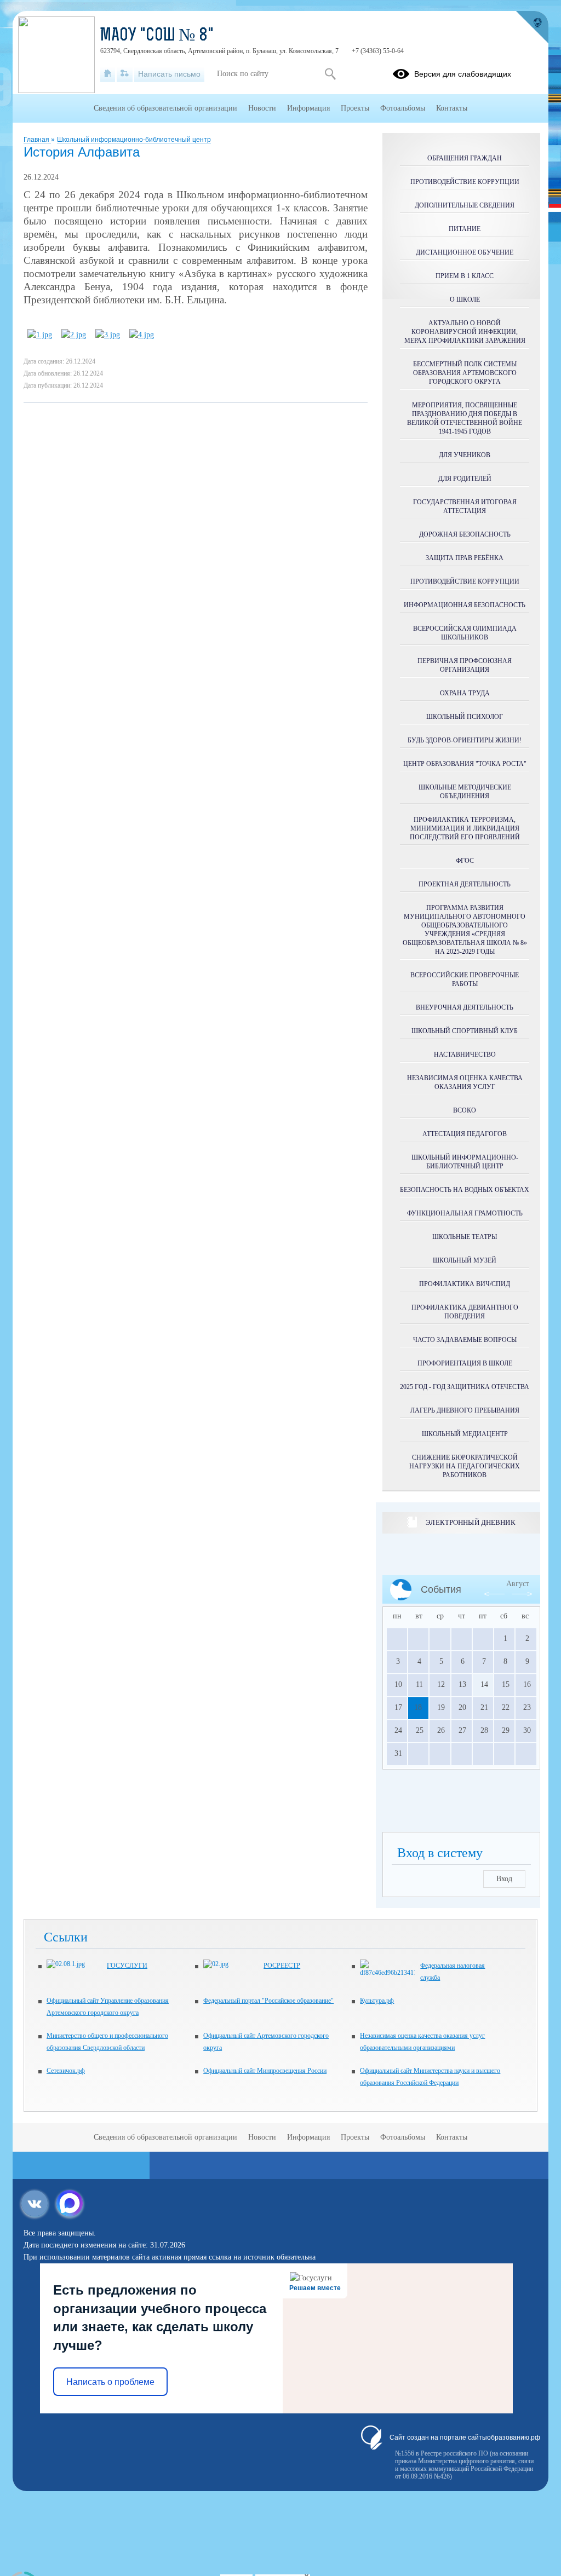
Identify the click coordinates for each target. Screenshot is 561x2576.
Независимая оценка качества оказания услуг (465, 1082)
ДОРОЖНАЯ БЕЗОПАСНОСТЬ (465, 534)
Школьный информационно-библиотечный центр (134, 140)
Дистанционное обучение (465, 252)
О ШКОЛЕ (465, 299)
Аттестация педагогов (465, 1134)
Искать (330, 74)
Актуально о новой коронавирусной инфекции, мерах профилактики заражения (465, 332)
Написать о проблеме (110, 2382)
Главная (37, 140)
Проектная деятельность (465, 884)
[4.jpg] (142, 335)
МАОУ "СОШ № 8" (157, 36)
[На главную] (108, 74)
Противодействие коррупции (465, 182)
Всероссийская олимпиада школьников (465, 633)
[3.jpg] (108, 335)
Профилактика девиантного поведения (465, 1312)
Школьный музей (465, 1260)
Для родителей (465, 479)
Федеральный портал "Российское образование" (268, 2001)
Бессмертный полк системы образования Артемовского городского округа (465, 373)
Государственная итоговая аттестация (465, 506)
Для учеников (465, 455)
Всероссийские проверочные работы (465, 979)
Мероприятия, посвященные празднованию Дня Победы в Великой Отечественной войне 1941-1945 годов (465, 418)
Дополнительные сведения (465, 205)
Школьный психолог (465, 717)
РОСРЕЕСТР (282, 1966)
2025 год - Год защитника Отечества (465, 1387)
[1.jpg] (40, 335)
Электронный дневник (470, 1522)
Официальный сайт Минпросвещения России (265, 2071)
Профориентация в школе (465, 1363)
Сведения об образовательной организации (165, 108)
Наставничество (465, 1054)
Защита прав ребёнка (465, 558)
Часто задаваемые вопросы (465, 1340)
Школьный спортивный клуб (465, 1031)
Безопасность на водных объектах (465, 1190)
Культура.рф (377, 2001)
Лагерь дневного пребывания (465, 1410)
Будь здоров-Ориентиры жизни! (465, 740)
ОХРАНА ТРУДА (465, 693)
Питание (465, 229)
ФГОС (465, 861)
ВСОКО (465, 1110)
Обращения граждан (465, 158)
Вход (504, 1879)
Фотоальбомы (403, 108)
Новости (262, 108)
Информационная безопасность (465, 605)
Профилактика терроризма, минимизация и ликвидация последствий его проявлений (465, 828)
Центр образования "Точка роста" (465, 764)
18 (418, 1707)
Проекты (355, 108)
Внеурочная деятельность (465, 1007)
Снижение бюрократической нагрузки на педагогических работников (465, 1466)
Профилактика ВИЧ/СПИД (465, 1284)
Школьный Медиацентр (465, 1434)
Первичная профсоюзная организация (465, 665)
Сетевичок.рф (66, 2071)
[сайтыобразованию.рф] (532, 27)
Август (518, 1584)
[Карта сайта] (125, 74)
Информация (308, 108)
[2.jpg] (74, 335)
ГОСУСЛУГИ (127, 1966)
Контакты (452, 108)
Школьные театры (465, 1237)
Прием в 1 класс (465, 276)
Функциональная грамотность (465, 1213)
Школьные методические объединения (465, 792)
